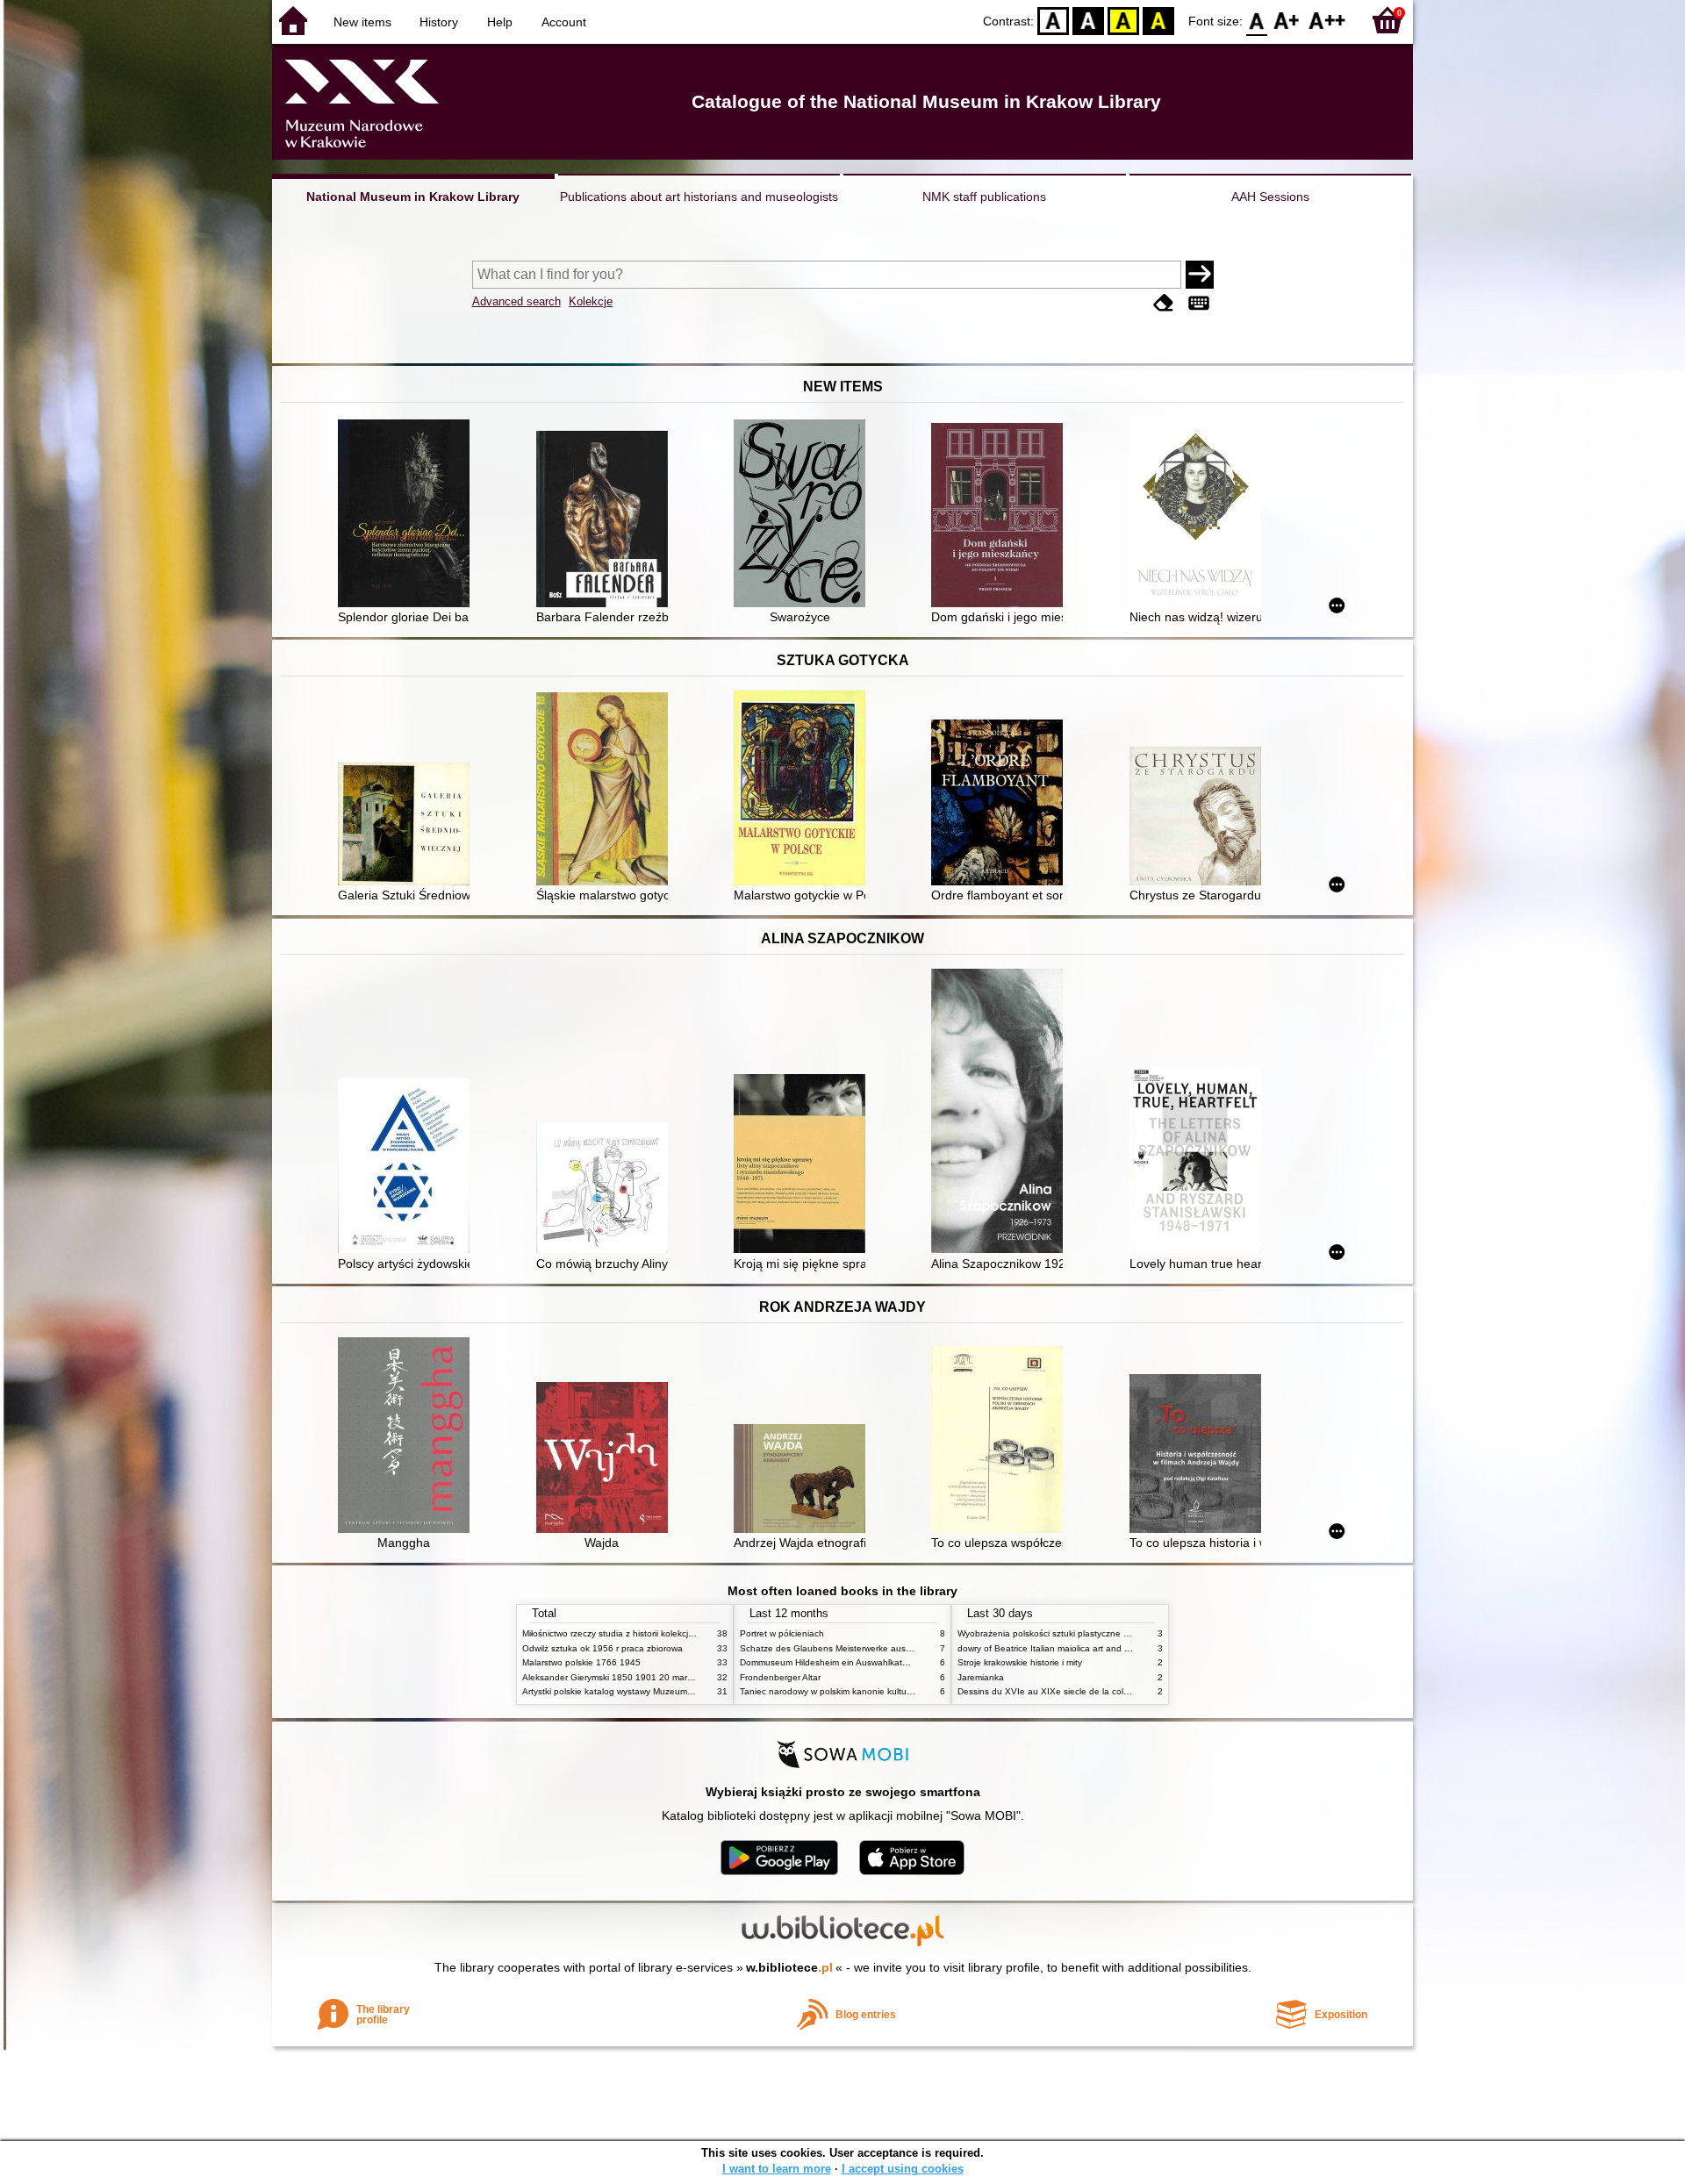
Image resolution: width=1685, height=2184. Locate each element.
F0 (1257, 20)
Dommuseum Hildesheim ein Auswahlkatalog (830, 1662)
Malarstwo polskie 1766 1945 (581, 1662)
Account (564, 22)
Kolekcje (591, 301)
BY (1158, 20)
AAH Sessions (1270, 197)
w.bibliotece (789, 1967)
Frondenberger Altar (780, 1677)
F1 (1287, 20)
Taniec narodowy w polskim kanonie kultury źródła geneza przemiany (879, 1691)
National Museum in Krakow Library (413, 197)
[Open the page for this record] (408, 515)
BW (1088, 20)
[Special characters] (1199, 303)
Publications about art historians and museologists (699, 197)
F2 (1327, 20)
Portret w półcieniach (782, 1633)
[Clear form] (1164, 303)
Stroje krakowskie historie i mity (1020, 1662)
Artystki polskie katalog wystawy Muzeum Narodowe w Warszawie (654, 1691)
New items (362, 22)
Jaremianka (981, 1677)
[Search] (1200, 275)
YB (1123, 20)
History (439, 22)
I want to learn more (777, 2169)
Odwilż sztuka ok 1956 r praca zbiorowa (602, 1648)
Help (500, 22)
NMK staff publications (984, 197)
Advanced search (516, 301)
